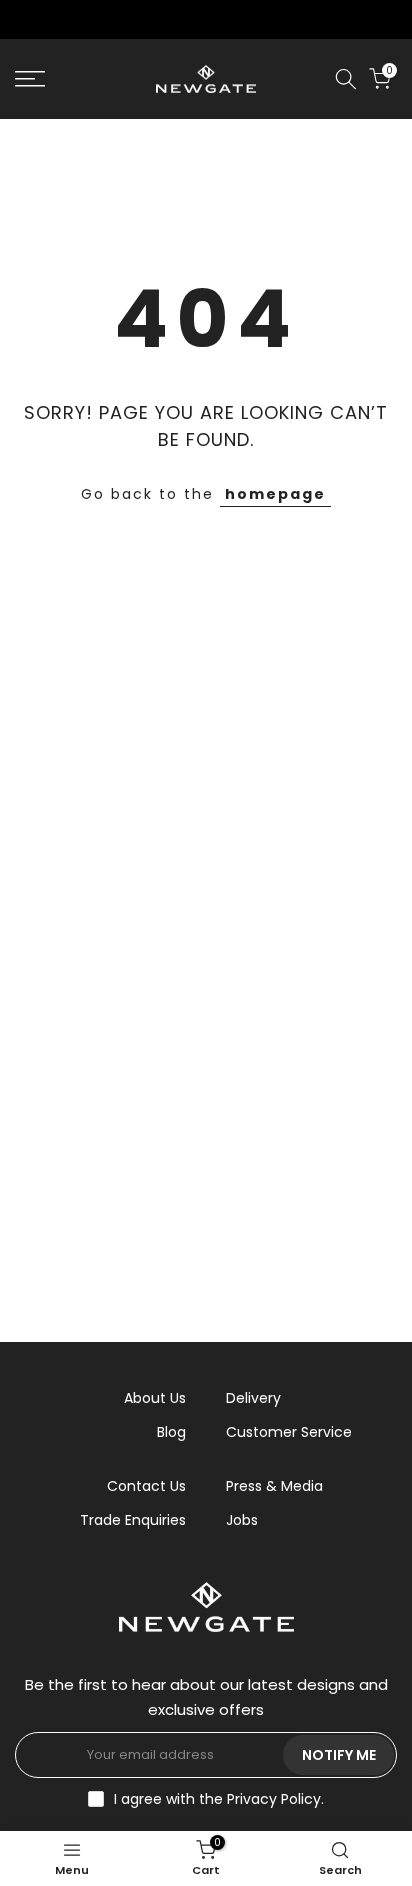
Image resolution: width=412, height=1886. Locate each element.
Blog (171, 1432)
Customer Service (289, 1432)
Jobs (242, 1520)
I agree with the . (219, 1799)
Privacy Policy (274, 1799)
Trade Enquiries (133, 1520)
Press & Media (274, 1486)
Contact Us (146, 1486)
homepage (275, 494)
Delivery (253, 1398)
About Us (155, 1398)
